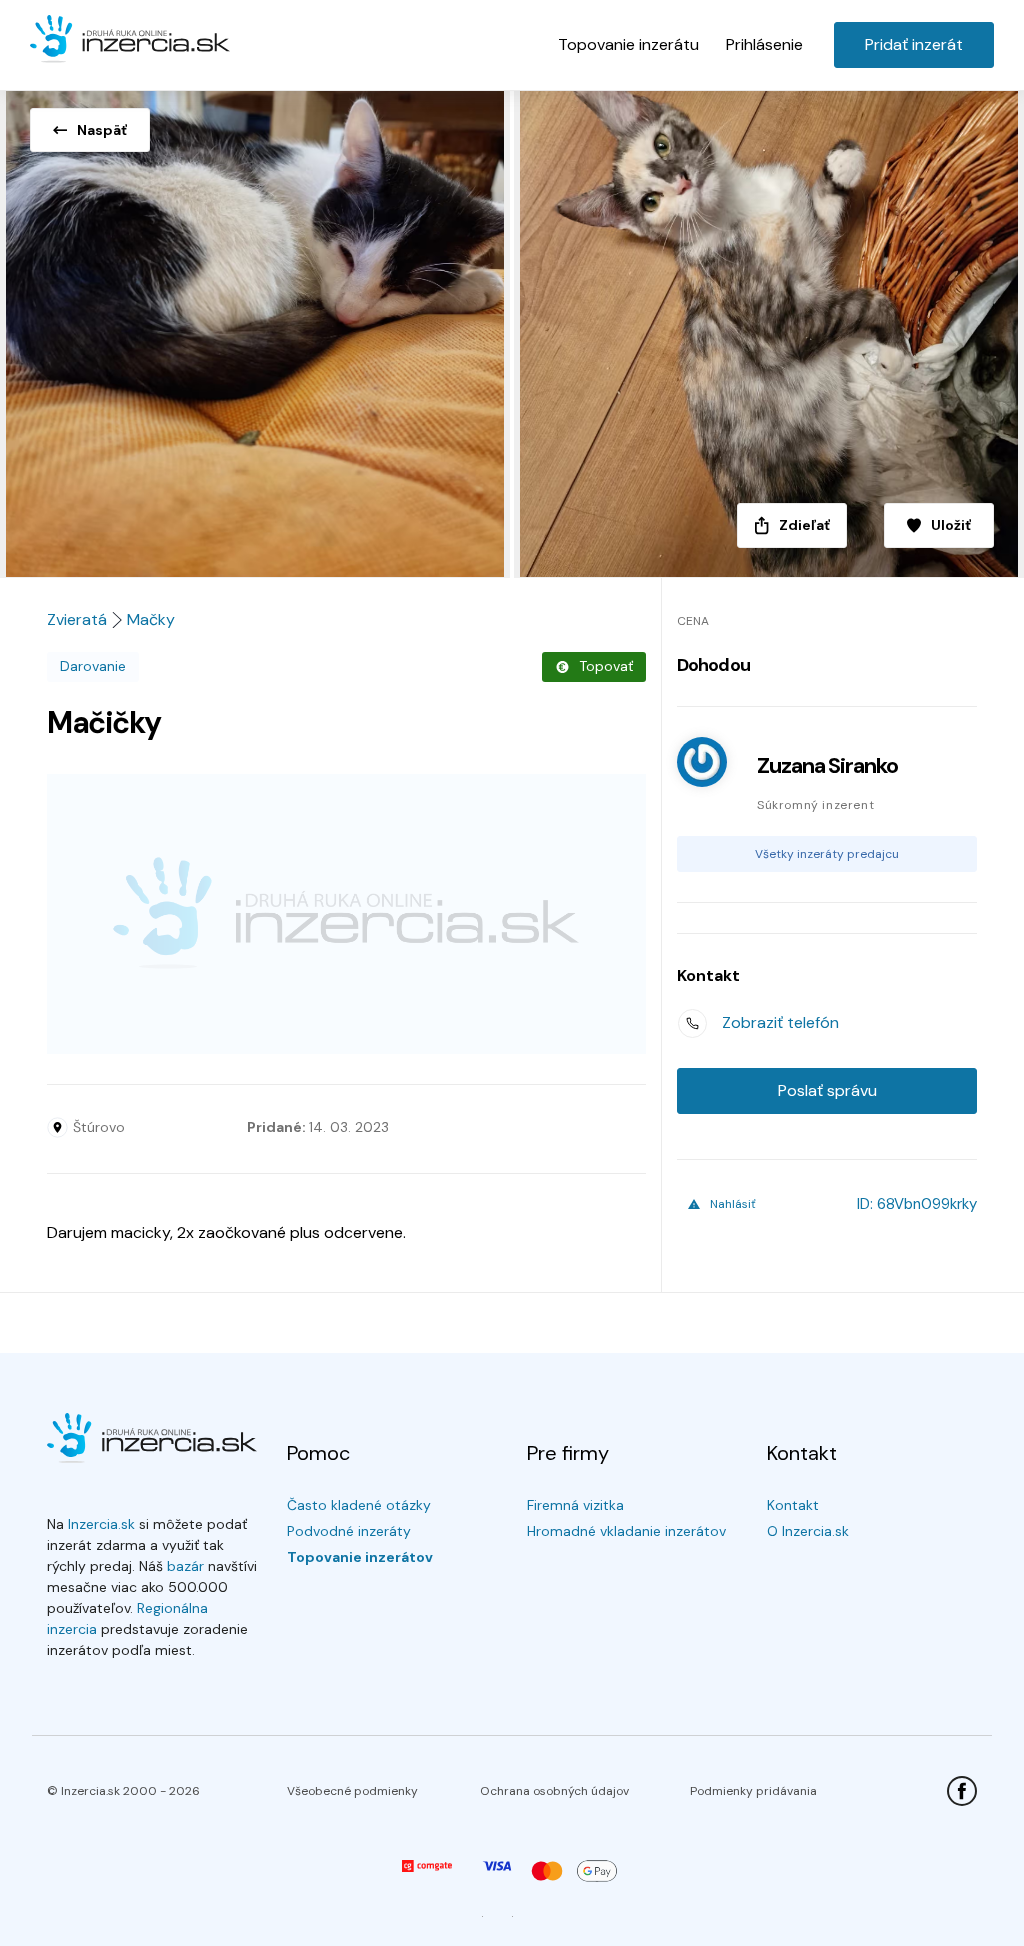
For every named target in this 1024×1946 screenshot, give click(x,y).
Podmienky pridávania (753, 1791)
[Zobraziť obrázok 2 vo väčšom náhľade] (768, 328)
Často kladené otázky (359, 1505)
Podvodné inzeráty (349, 1531)
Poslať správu (827, 1090)
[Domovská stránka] (130, 40)
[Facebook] (962, 1791)
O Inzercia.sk (808, 1531)
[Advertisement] (346, 914)
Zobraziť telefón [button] (780, 1022)
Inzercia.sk (101, 1524)
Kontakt (793, 1505)
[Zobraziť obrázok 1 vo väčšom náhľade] (256, 328)
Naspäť (102, 130)
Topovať (606, 666)
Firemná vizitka (575, 1505)
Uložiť (951, 525)
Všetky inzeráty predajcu (827, 854)
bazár (185, 1566)
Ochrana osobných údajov (554, 1791)
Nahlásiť (733, 1204)
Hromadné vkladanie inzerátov (626, 1531)
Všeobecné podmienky (352, 1791)
